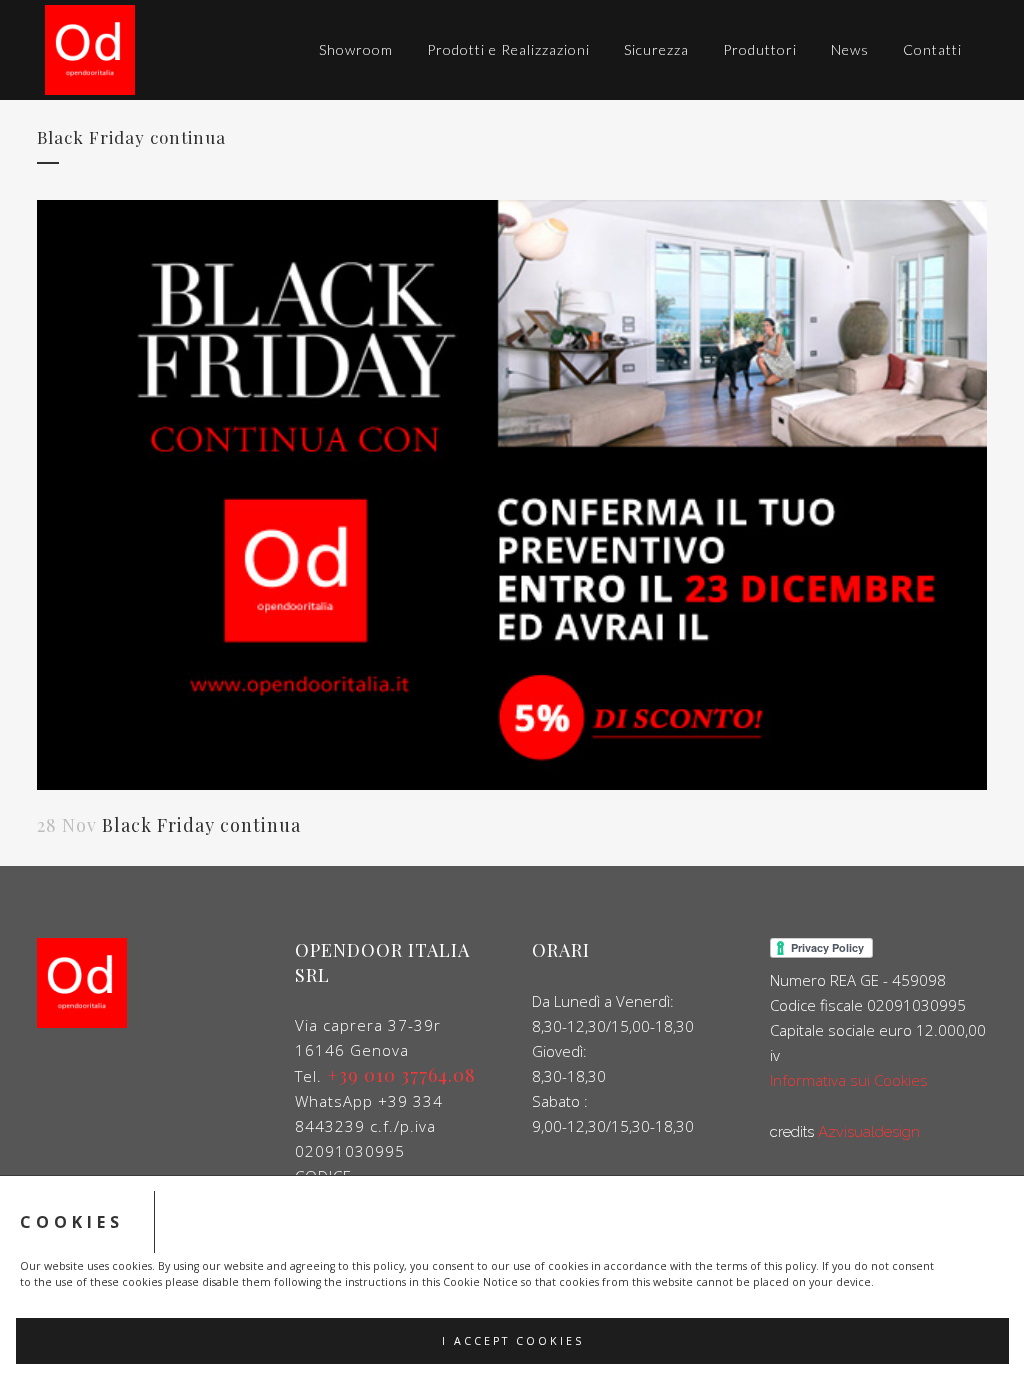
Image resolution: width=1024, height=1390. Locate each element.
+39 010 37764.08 (401, 1075)
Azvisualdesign (869, 1132)
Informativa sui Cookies (849, 1080)
